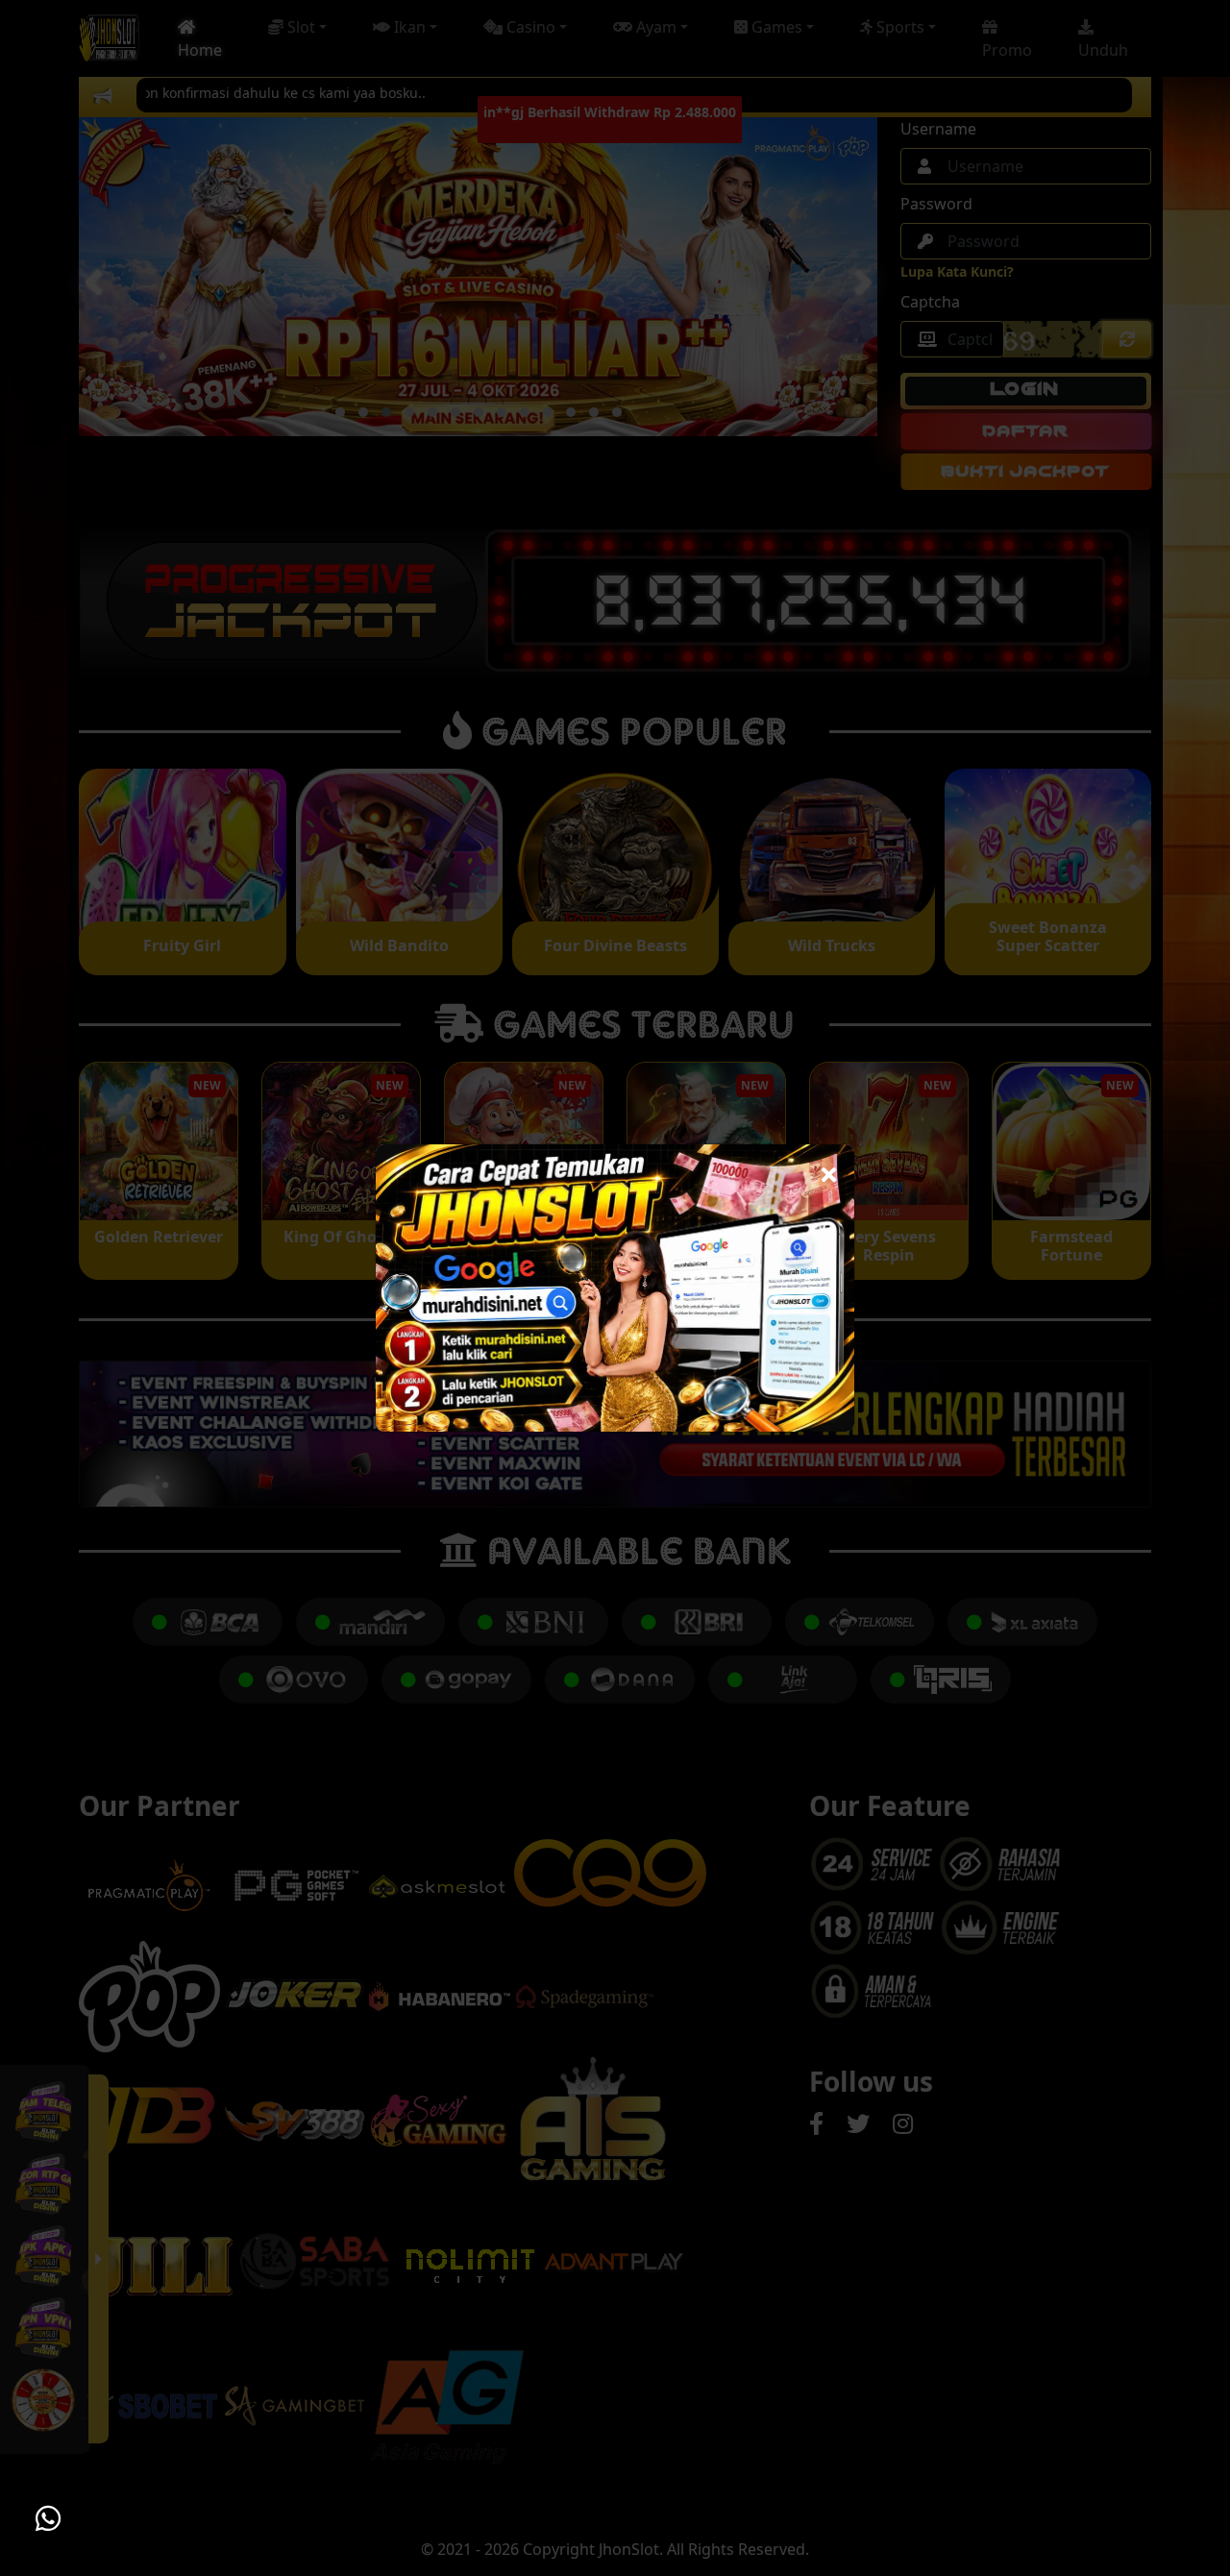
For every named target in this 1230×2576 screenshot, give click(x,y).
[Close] (829, 1170)
